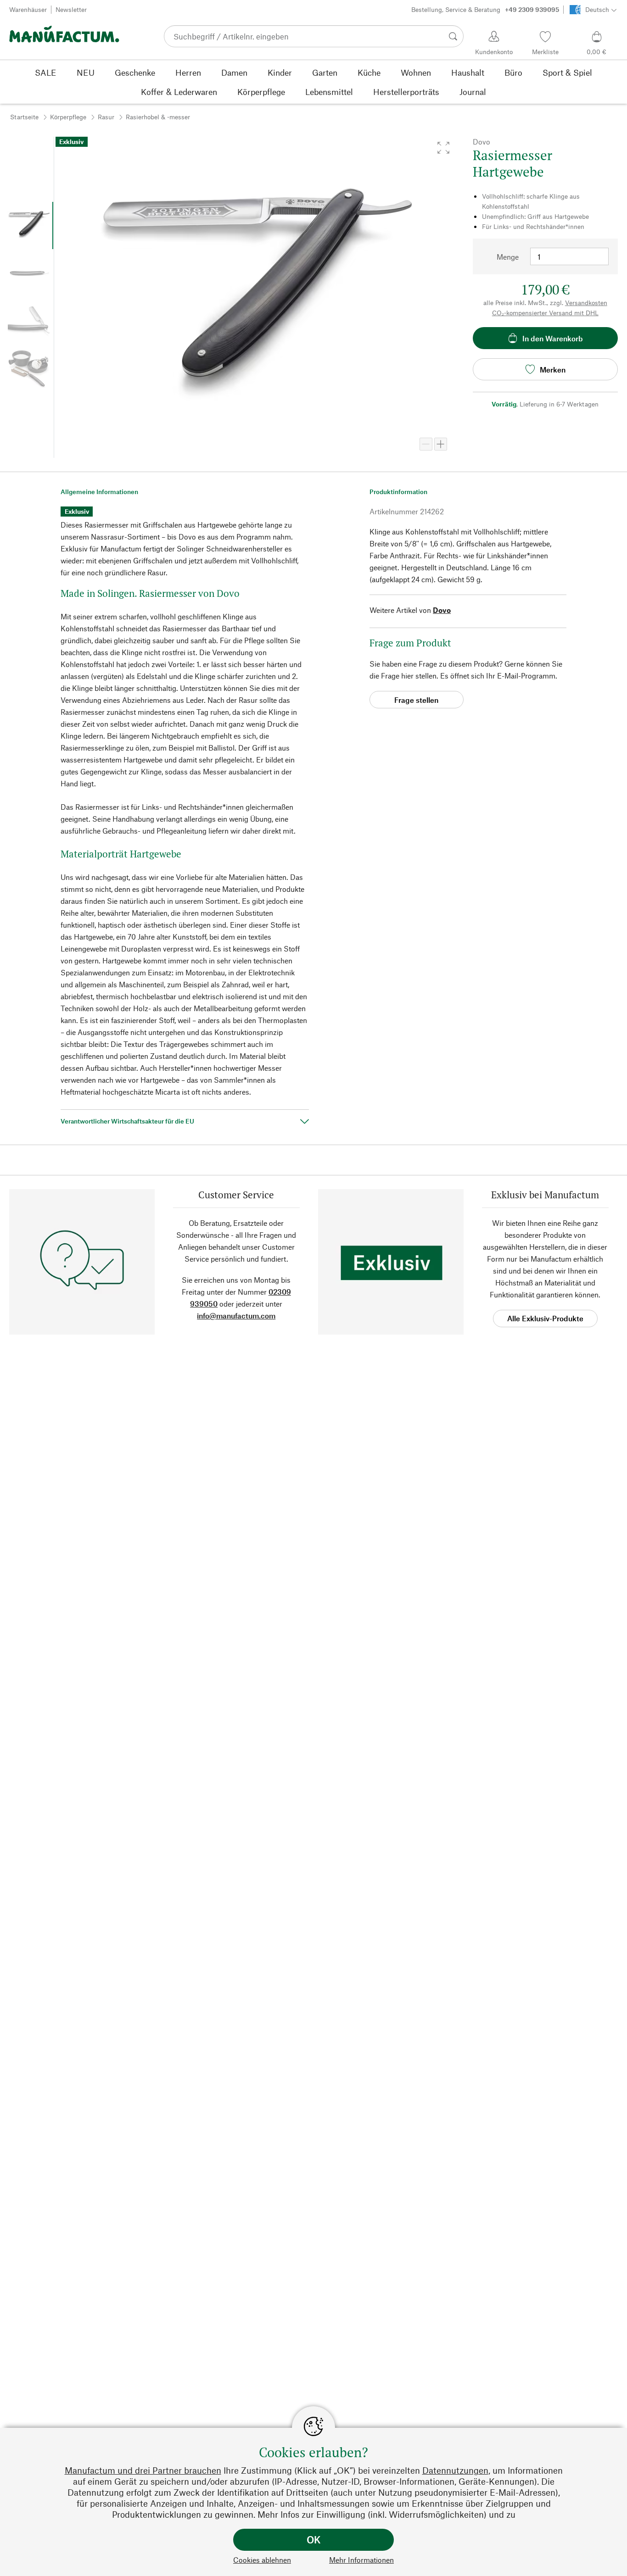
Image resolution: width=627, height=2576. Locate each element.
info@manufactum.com (236, 1316)
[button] (443, 148)
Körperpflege (68, 117)
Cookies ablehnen (262, 2560)
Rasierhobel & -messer (158, 117)
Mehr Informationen (361, 2560)
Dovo (442, 610)
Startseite (24, 117)
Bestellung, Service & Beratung (485, 9)
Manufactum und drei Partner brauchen (143, 2470)
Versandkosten (586, 303)
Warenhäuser (28, 9)
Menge (508, 257)
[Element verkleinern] (426, 444)
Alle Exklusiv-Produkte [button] (545, 1318)
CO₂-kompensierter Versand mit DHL (545, 313)
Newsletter (71, 9)
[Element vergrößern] (441, 444)
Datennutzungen (455, 2470)
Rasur (106, 117)
